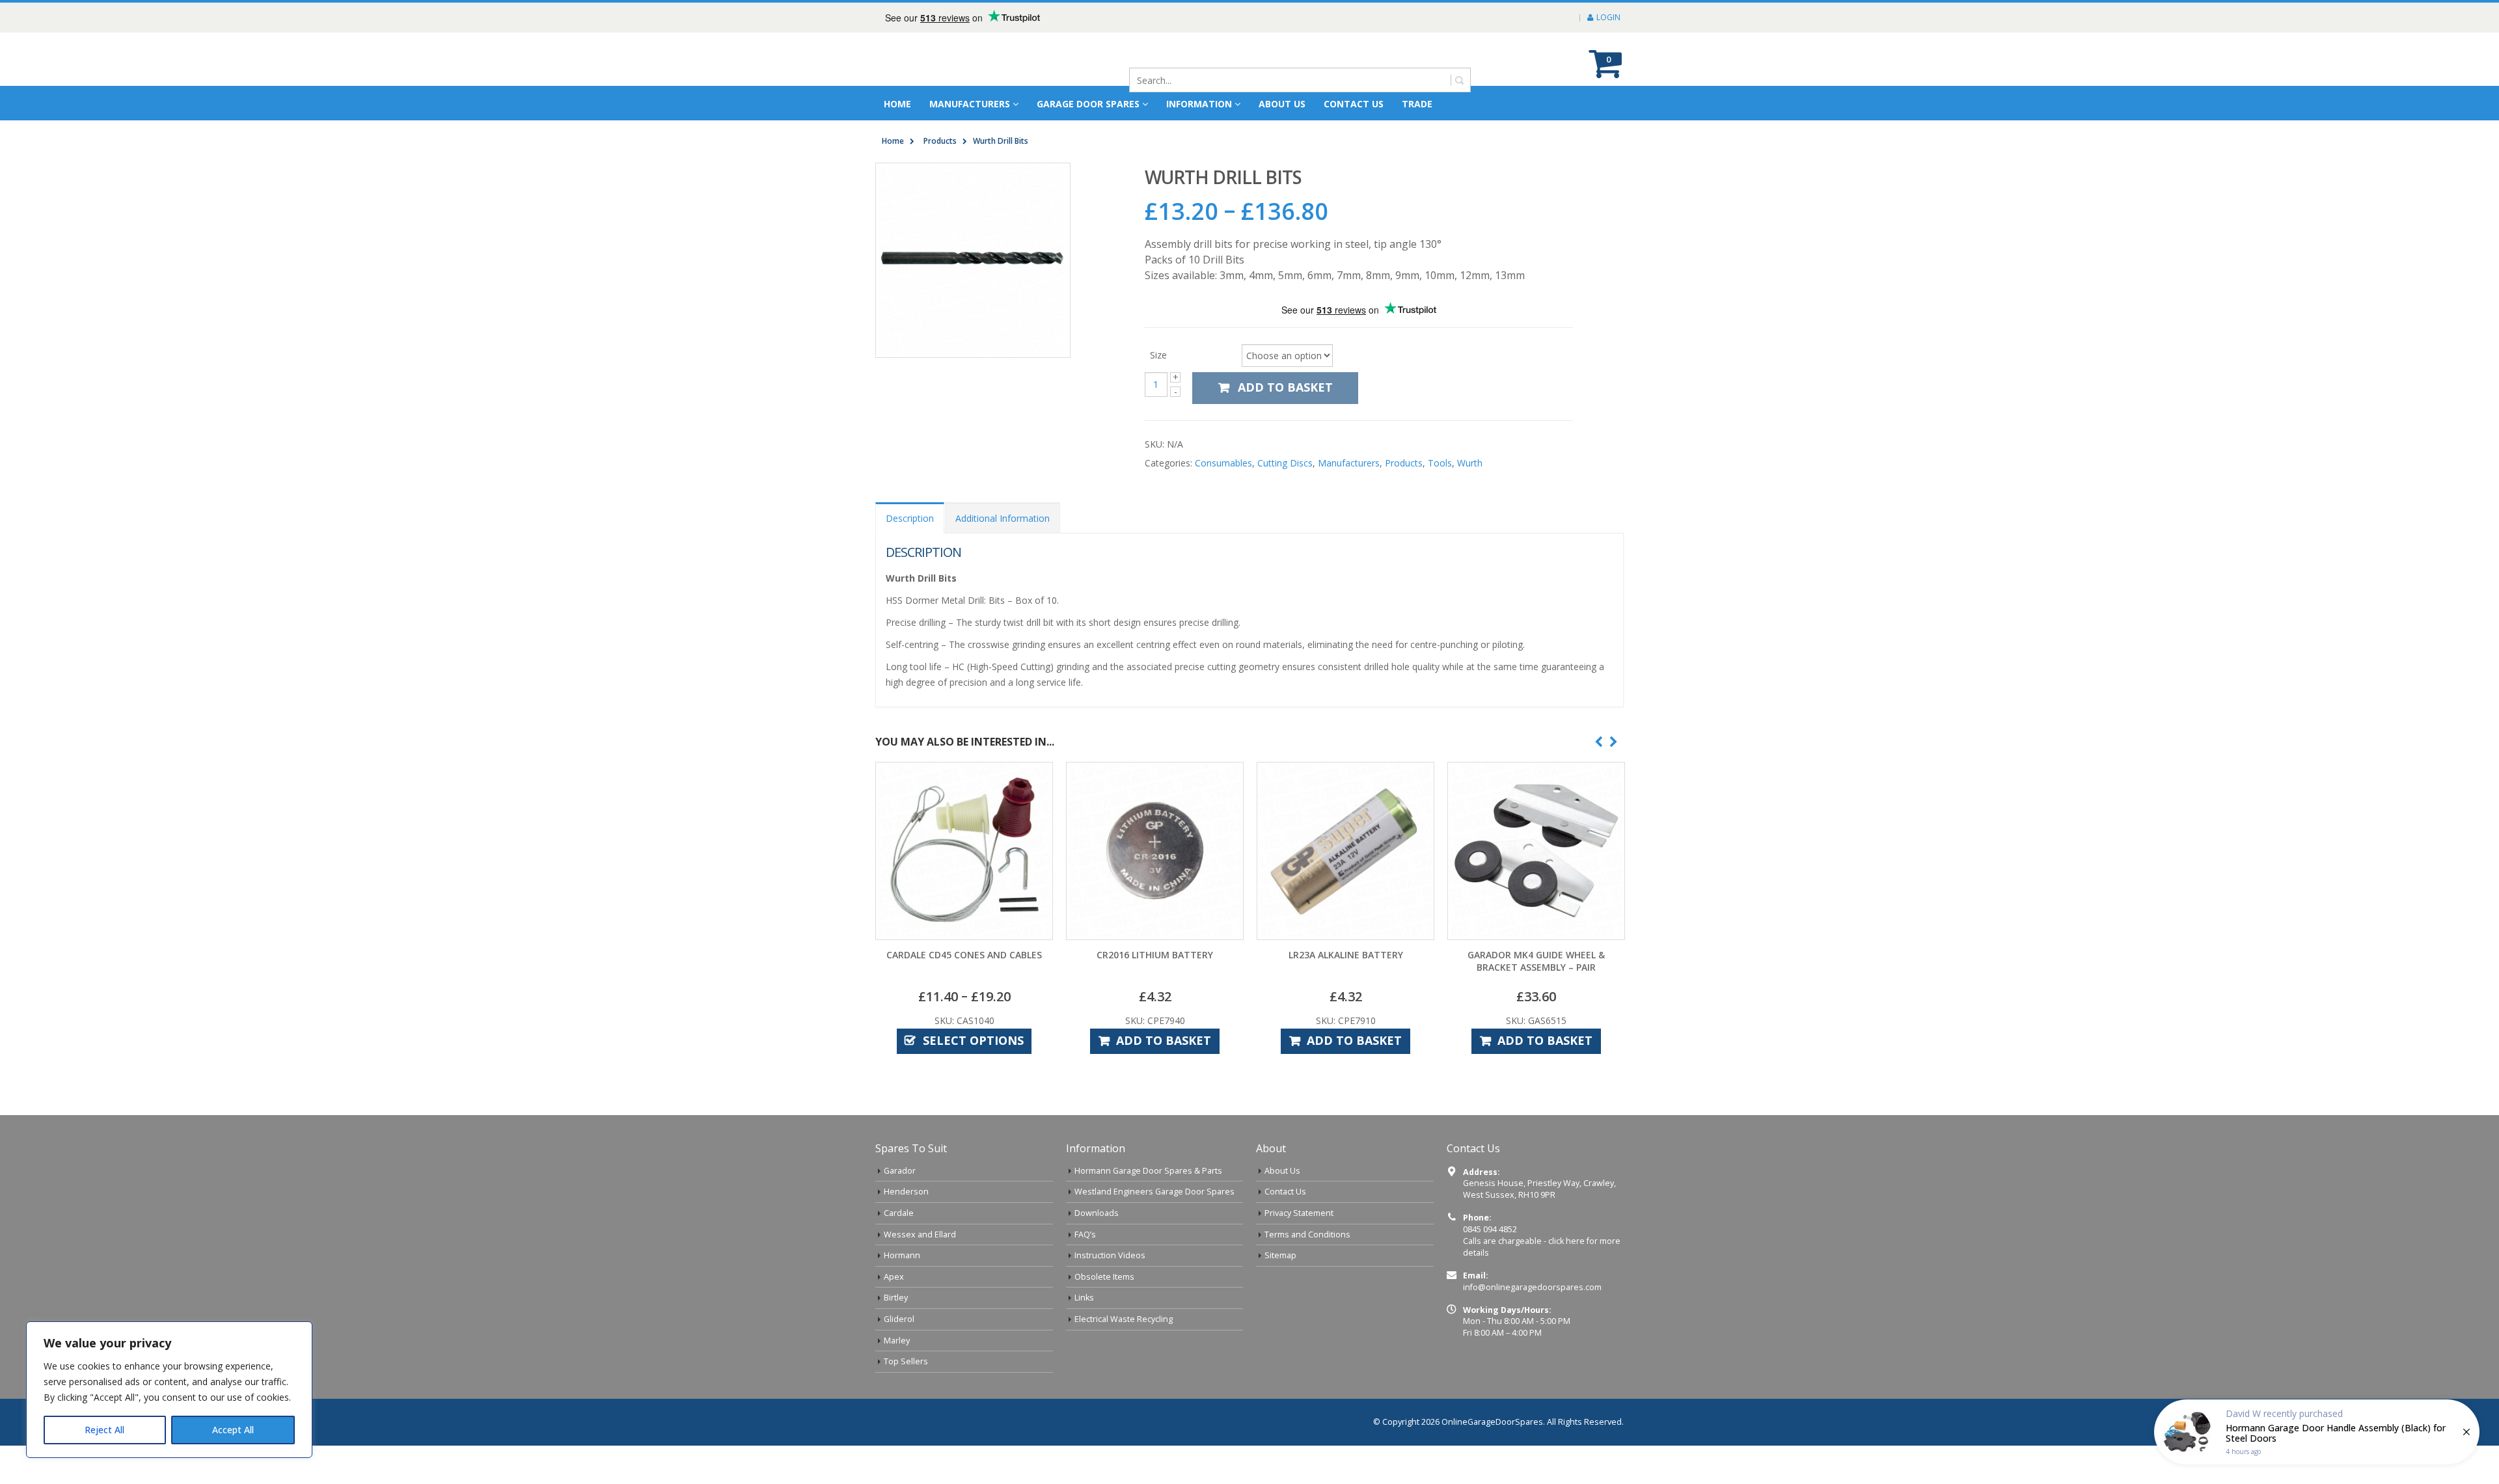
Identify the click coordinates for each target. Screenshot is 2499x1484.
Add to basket (1285, 387)
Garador (900, 1171)
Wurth (1470, 463)
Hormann (902, 1255)
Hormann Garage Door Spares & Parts (1148, 1171)
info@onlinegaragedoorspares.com (1532, 1287)
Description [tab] (910, 518)
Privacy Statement (1299, 1213)
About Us (1282, 1171)
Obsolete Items (1104, 1277)
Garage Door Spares (1088, 104)
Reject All (104, 1430)
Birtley (896, 1298)
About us (1282, 104)
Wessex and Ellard (920, 1234)
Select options (973, 1040)
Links (1084, 1298)
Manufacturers (970, 104)
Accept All (233, 1430)
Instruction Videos (1110, 1255)
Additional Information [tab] (1003, 518)
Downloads (1097, 1213)
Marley (897, 1341)
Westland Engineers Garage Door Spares (1154, 1192)
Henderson (906, 1192)
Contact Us (1354, 104)
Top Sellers (906, 1361)
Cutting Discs (1285, 463)
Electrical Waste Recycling (1124, 1319)
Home (897, 104)
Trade (1417, 104)
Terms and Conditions (1307, 1234)
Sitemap (1280, 1255)
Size (1158, 354)
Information (1199, 104)
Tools (1440, 463)
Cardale (899, 1213)
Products (1404, 463)
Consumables (1223, 463)
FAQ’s (1085, 1234)
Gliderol (899, 1319)
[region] (169, 1390)
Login (1608, 17)
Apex (894, 1277)
